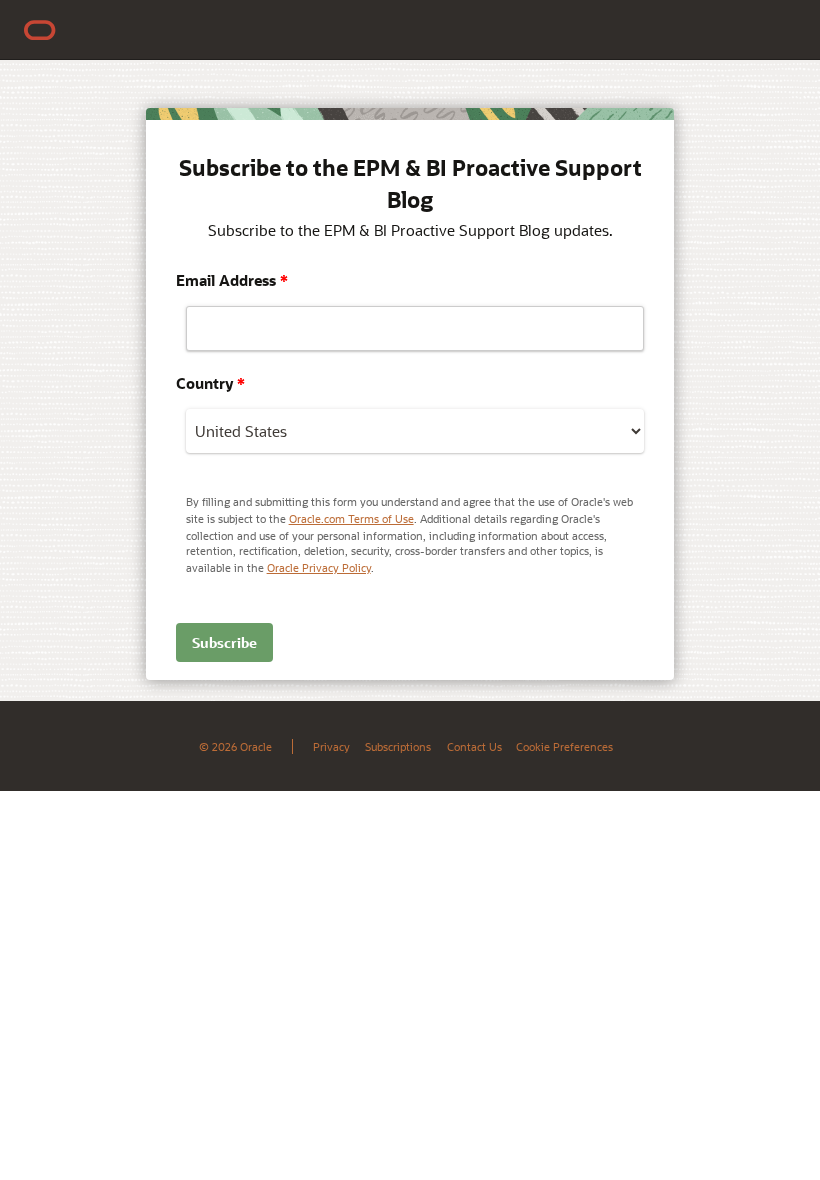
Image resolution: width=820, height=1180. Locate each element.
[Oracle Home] (40, 30)
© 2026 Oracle (235, 746)
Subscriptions (398, 746)
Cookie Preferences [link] (564, 746)
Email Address (232, 280)
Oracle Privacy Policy (319, 567)
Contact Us (474, 746)
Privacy (331, 746)
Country (210, 383)
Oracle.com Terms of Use (351, 518)
